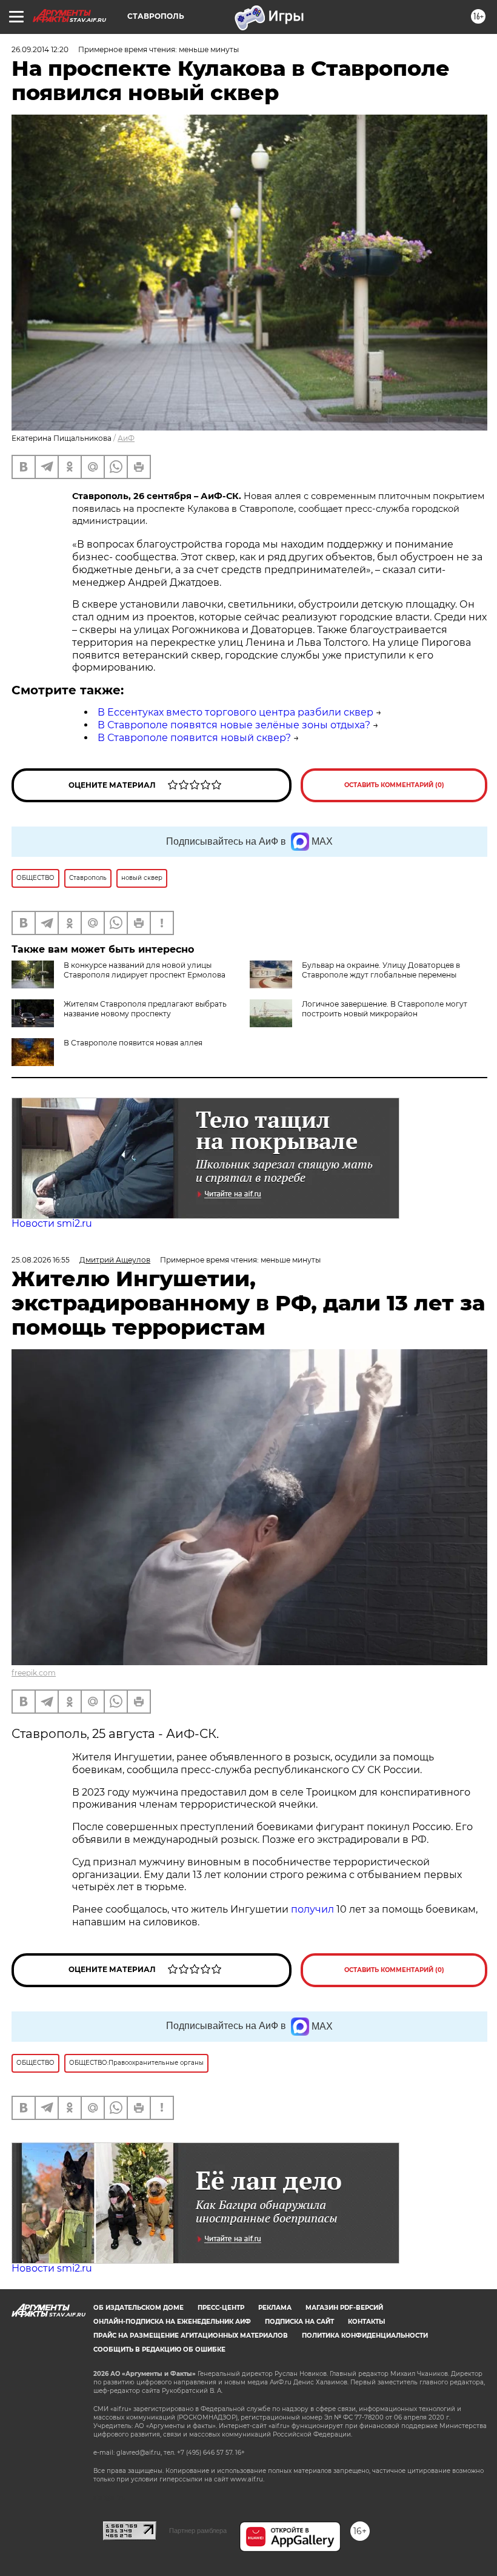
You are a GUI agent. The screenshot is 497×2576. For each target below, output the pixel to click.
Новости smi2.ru (52, 1223)
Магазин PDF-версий (344, 2308)
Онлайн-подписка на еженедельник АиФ (172, 2322)
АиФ (126, 438)
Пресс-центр (221, 2308)
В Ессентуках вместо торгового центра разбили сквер (235, 712)
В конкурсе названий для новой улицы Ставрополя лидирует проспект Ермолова (145, 970)
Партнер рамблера (198, 2531)
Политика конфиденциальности (365, 2336)
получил (314, 1909)
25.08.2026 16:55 (41, 1260)
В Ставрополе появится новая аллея (133, 1043)
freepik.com (34, 1673)
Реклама (275, 2308)
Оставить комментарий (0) (394, 785)
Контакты (366, 2322)
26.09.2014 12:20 (40, 49)
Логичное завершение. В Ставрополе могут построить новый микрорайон (385, 1009)
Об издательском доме (138, 2308)
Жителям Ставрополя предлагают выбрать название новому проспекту (145, 1009)
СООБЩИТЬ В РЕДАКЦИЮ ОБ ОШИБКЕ (159, 2350)
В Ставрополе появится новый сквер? (194, 738)
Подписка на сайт (299, 2322)
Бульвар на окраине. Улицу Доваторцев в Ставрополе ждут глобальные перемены (381, 970)
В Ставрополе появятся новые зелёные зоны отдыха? (234, 725)
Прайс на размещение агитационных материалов (191, 2336)
